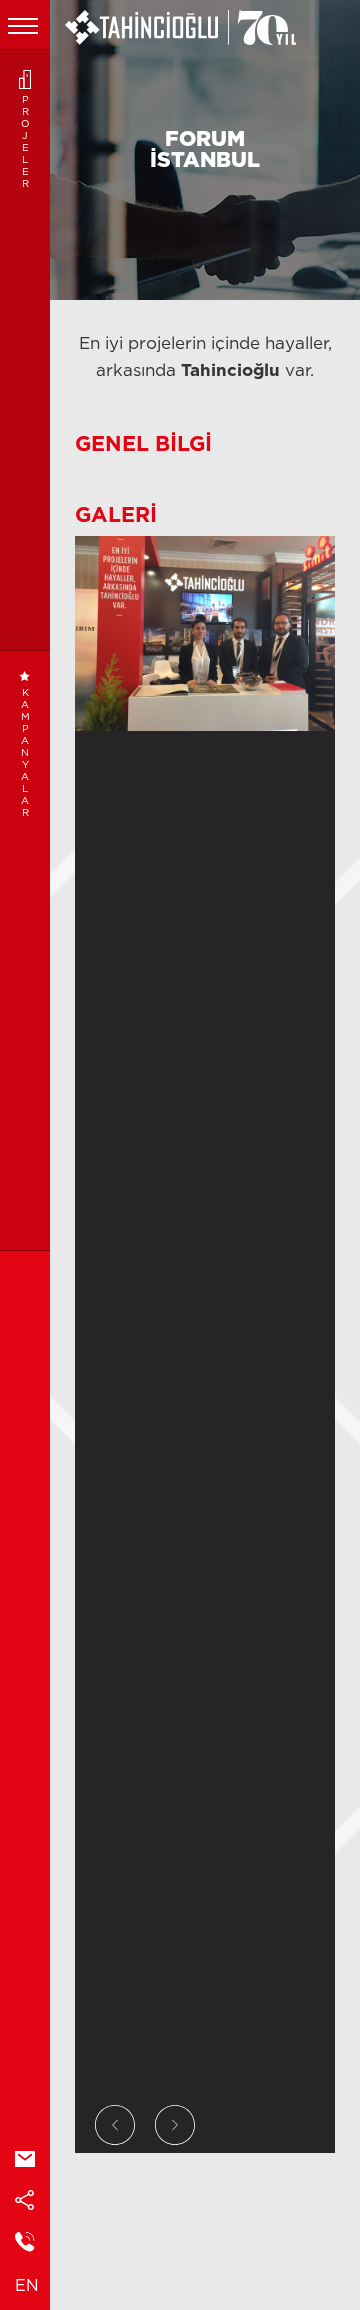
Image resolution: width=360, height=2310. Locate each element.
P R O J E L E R (25, 142)
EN (27, 2286)
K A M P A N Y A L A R (25, 753)
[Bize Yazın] (25, 2160)
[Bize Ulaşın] (25, 2243)
